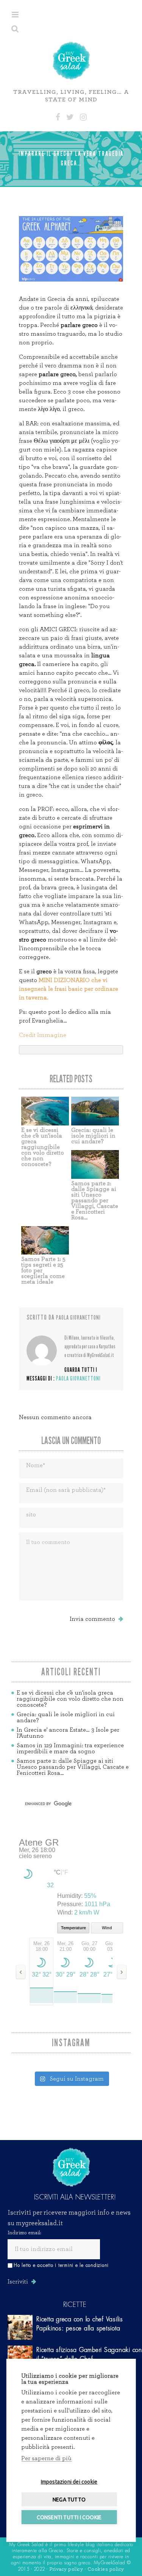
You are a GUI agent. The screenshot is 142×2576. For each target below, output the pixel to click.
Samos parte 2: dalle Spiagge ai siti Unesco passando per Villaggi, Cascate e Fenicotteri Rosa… (95, 1200)
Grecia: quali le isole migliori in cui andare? (93, 1136)
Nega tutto (69, 2500)
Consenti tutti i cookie (69, 2517)
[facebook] (58, 117)
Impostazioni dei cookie (69, 2482)
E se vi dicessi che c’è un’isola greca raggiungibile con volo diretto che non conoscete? (43, 1147)
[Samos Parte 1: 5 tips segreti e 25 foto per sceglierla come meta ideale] (45, 1241)
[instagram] (83, 117)
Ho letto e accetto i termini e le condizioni (61, 2265)
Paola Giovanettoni (78, 1318)
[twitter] (70, 117)
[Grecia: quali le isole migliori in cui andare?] (95, 1111)
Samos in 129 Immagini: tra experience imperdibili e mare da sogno (70, 1748)
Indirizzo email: (24, 2233)
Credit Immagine (43, 1035)
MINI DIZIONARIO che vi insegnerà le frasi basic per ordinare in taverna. (69, 989)
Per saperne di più (46, 2458)
